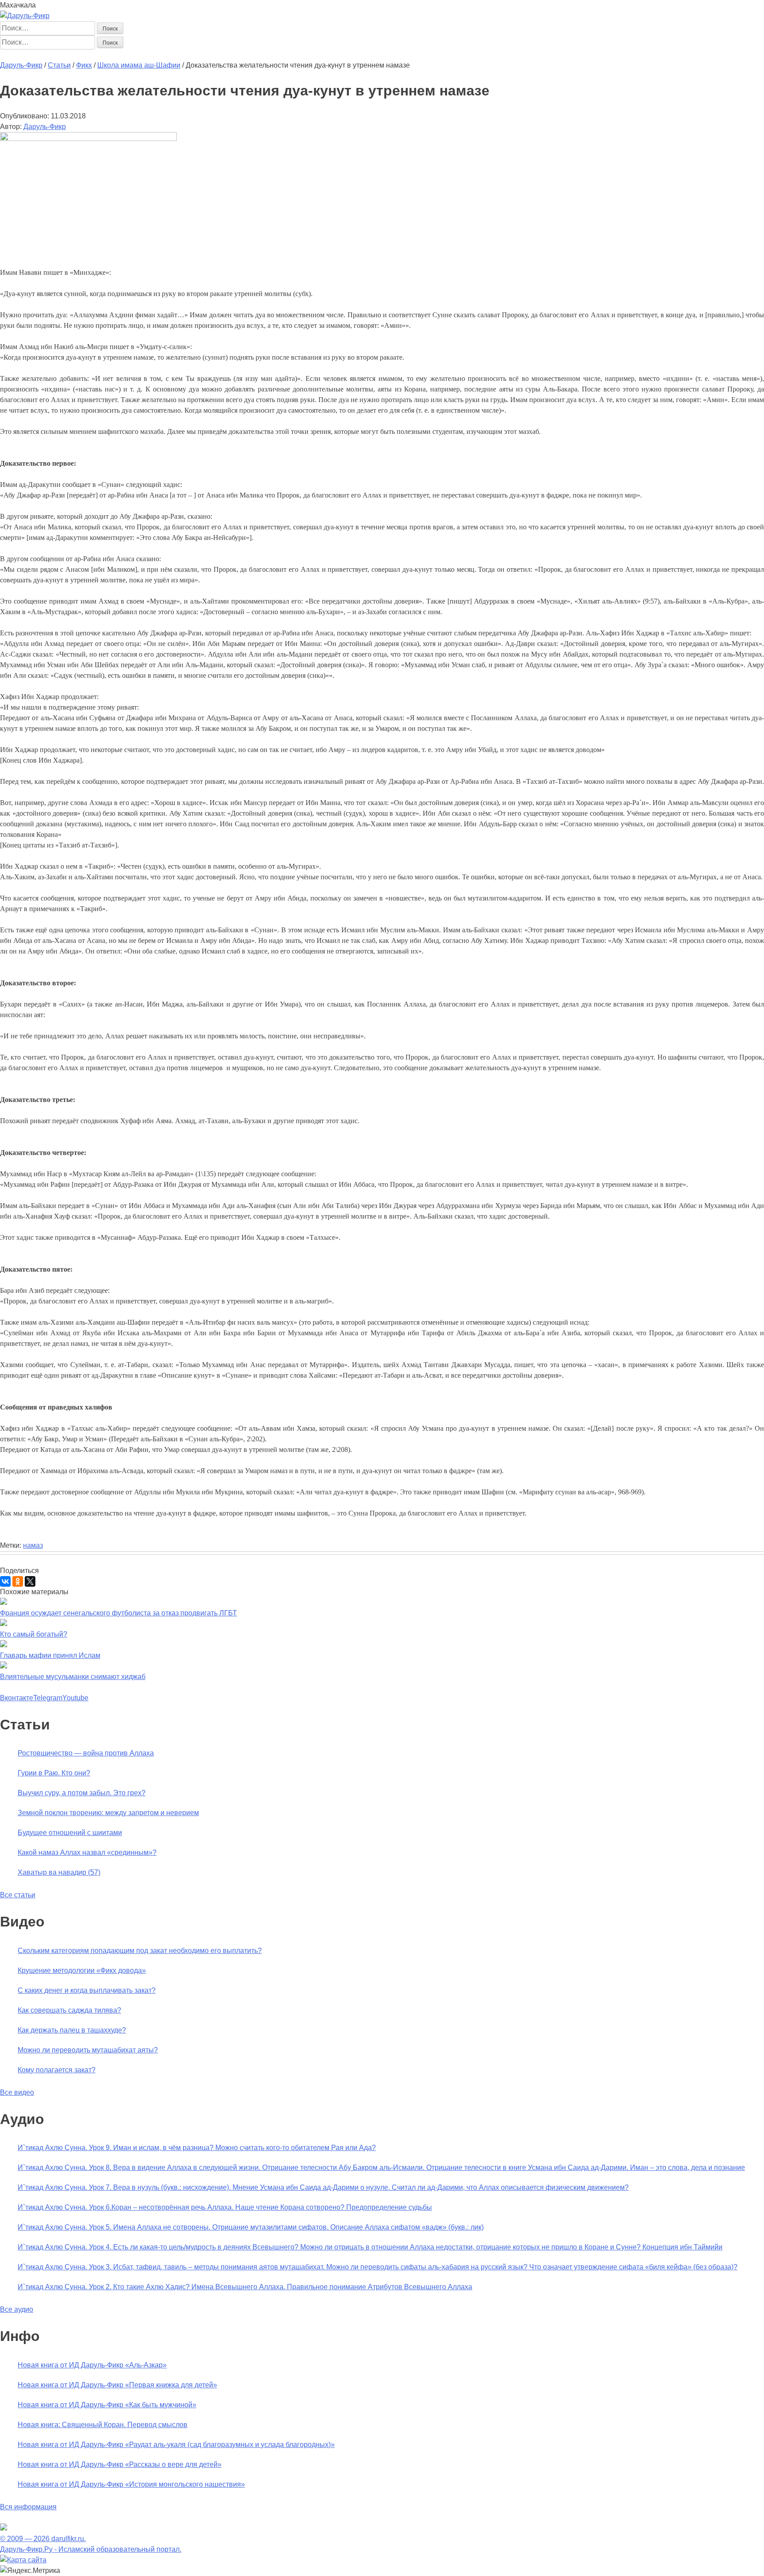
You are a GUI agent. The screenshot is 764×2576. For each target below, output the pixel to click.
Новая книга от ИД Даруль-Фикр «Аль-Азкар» (92, 2365)
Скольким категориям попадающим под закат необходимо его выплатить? (140, 1951)
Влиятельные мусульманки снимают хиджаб (73, 1677)
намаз (33, 1545)
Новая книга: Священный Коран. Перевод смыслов (103, 2425)
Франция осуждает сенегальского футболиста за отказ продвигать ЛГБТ (118, 1613)
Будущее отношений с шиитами (70, 1833)
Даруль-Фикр (45, 127)
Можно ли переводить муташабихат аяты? (88, 2050)
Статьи (87, 55)
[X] (30, 1581)
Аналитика (163, 55)
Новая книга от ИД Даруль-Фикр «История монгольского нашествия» (131, 2484)
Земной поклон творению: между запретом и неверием (108, 1813)
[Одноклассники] (18, 1581)
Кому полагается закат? (57, 2070)
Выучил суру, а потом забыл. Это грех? (82, 1793)
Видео (235, 55)
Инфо (257, 55)
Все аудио (17, 2309)
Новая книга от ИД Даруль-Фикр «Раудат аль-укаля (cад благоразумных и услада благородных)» (176, 2445)
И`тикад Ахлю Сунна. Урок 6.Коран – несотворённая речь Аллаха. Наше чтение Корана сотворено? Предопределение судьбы (225, 2207)
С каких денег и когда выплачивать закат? (87, 1990)
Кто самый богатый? (34, 1634)
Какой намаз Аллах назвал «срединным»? (87, 1852)
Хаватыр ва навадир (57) (59, 1872)
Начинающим (52, 55)
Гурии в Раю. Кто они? (54, 1773)
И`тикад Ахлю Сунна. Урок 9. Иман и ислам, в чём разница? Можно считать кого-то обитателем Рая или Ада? (197, 2148)
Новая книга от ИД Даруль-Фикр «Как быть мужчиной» (107, 2405)
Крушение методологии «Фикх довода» (82, 1970)
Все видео (17, 2092)
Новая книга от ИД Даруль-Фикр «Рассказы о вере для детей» (120, 2464)
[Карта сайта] (23, 2560)
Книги (192, 55)
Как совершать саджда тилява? (69, 2010)
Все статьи (18, 1895)
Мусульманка (122, 55)
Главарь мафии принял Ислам (50, 1655)
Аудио (213, 55)
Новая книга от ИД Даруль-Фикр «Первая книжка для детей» (117, 2385)
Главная (14, 55)
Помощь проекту (295, 55)
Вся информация (28, 2507)
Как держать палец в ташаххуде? (72, 2030)
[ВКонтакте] (5, 1581)
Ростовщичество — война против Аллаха (86, 1753)
